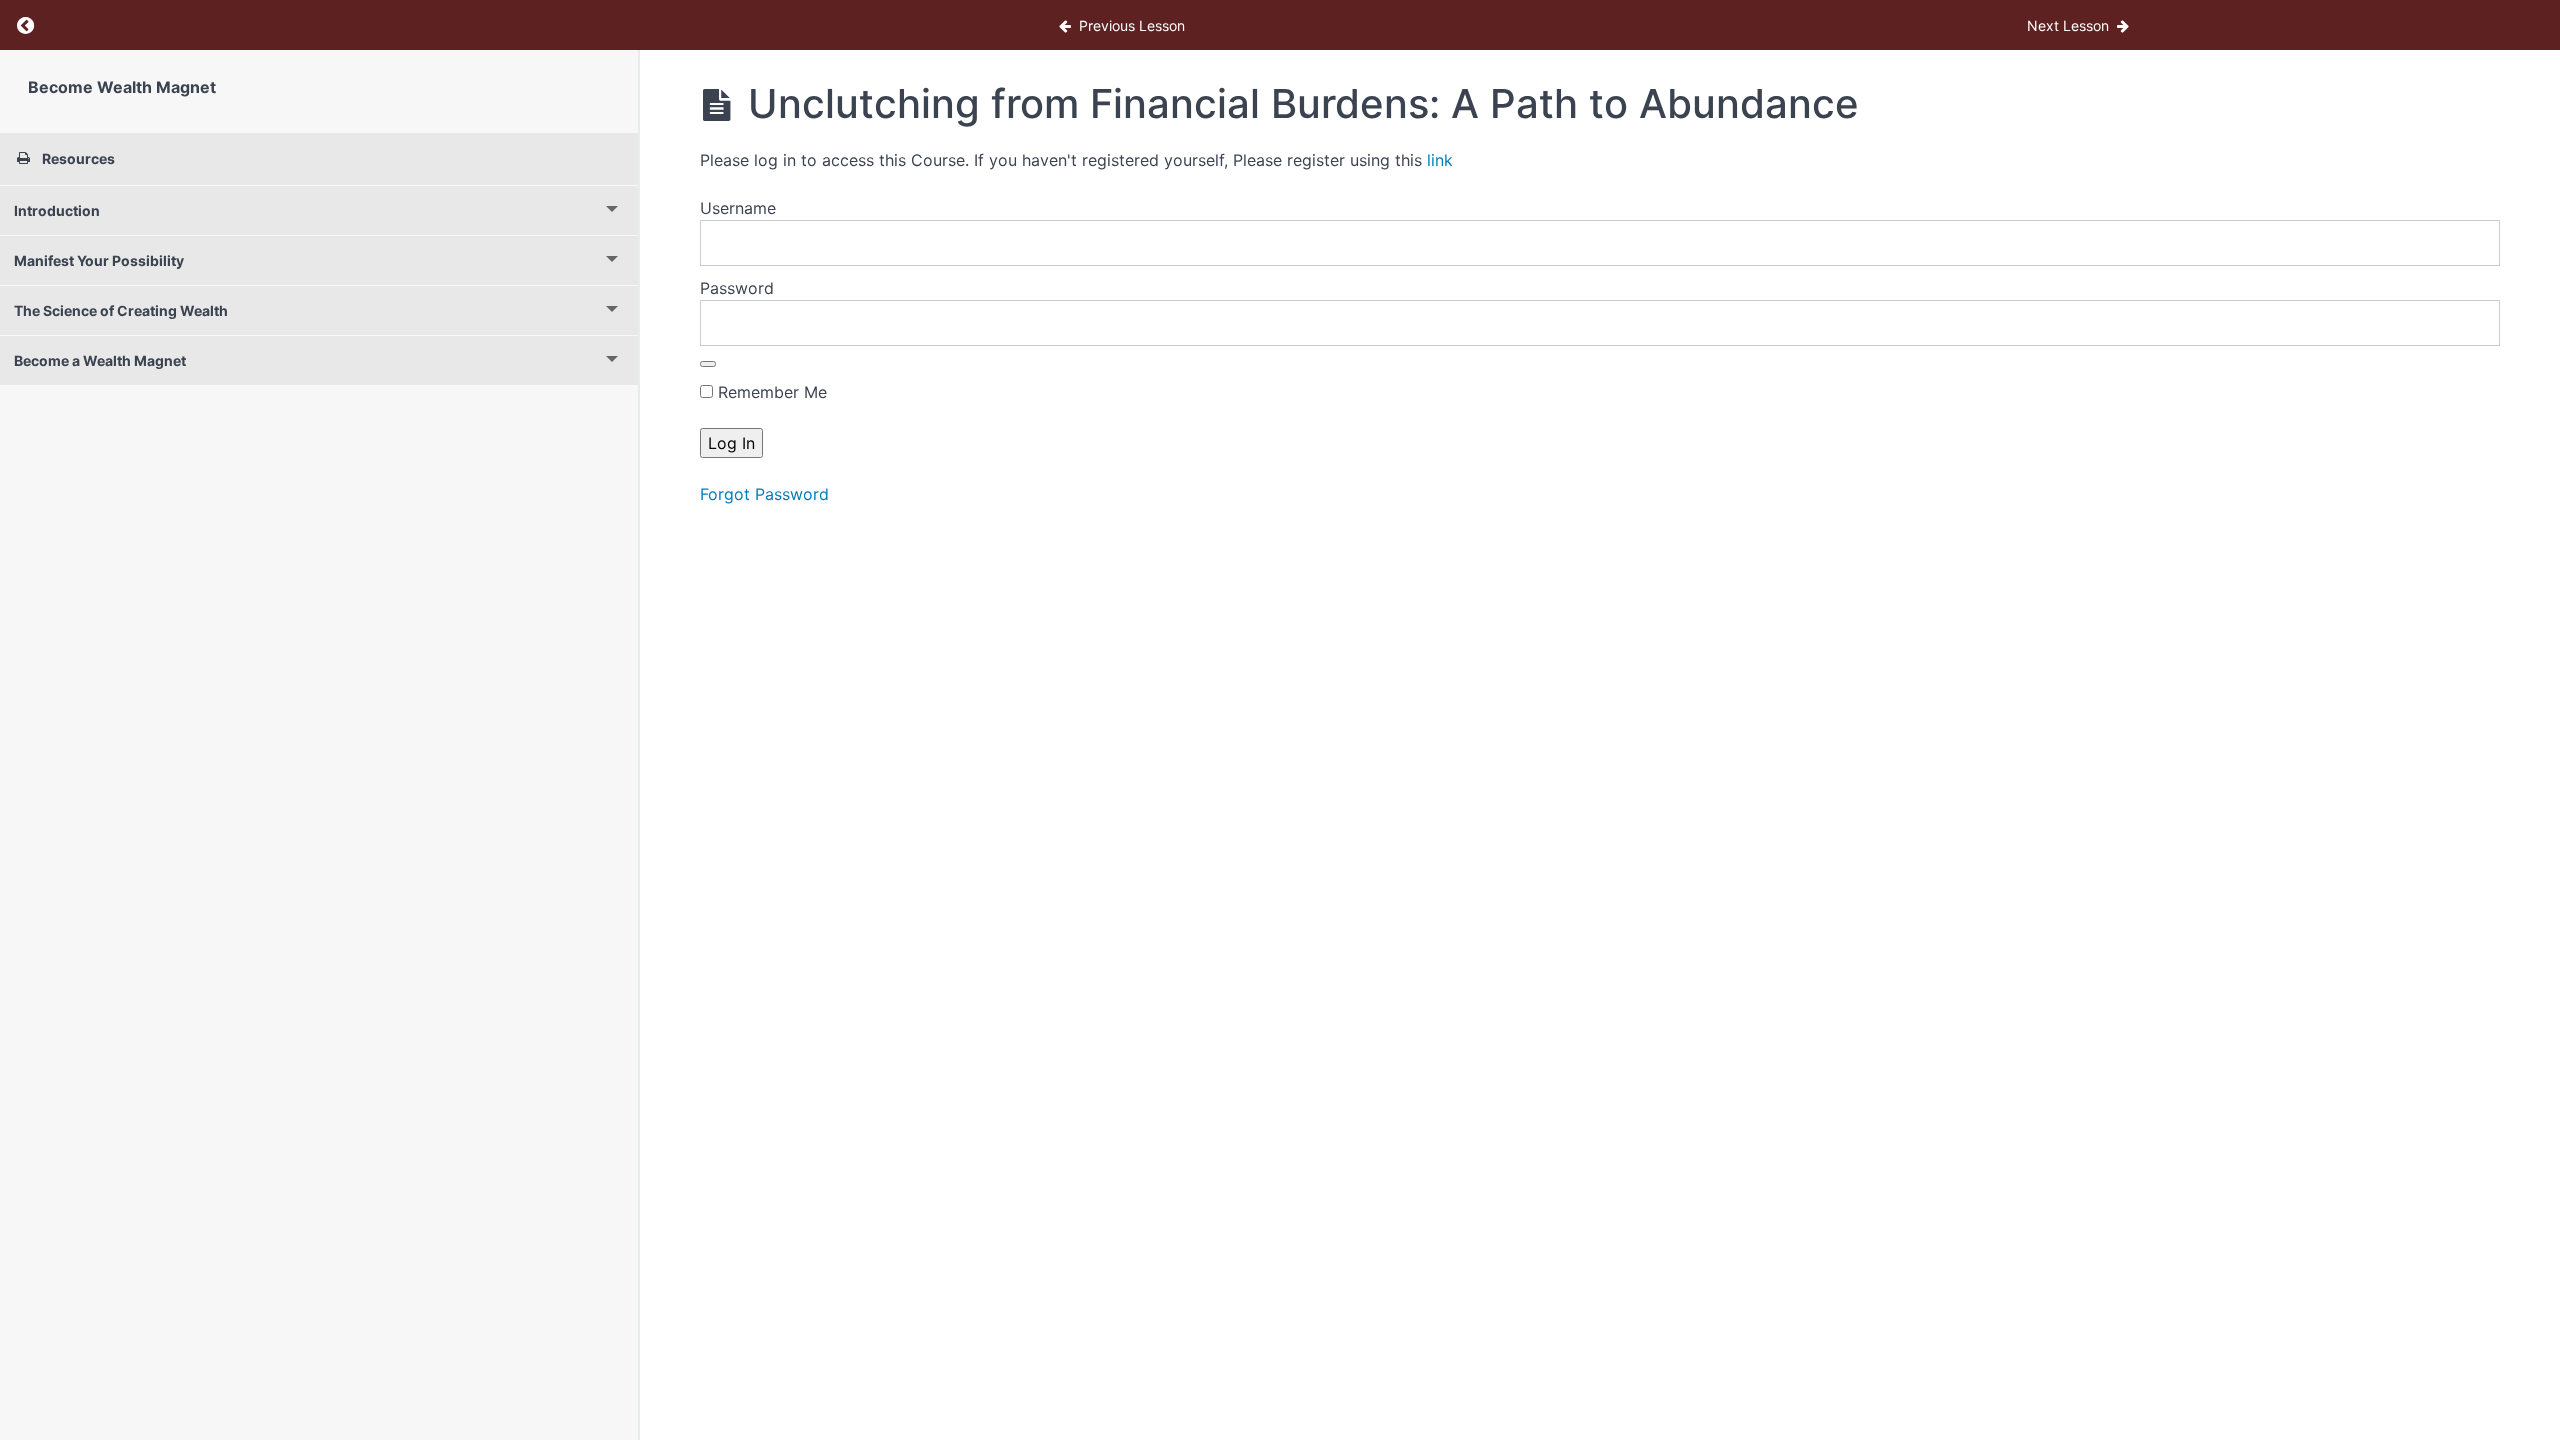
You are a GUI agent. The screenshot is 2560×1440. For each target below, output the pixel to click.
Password (737, 288)
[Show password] (708, 364)
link (1440, 160)
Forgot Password (764, 494)
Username (738, 208)
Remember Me (770, 392)
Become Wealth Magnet (122, 87)
